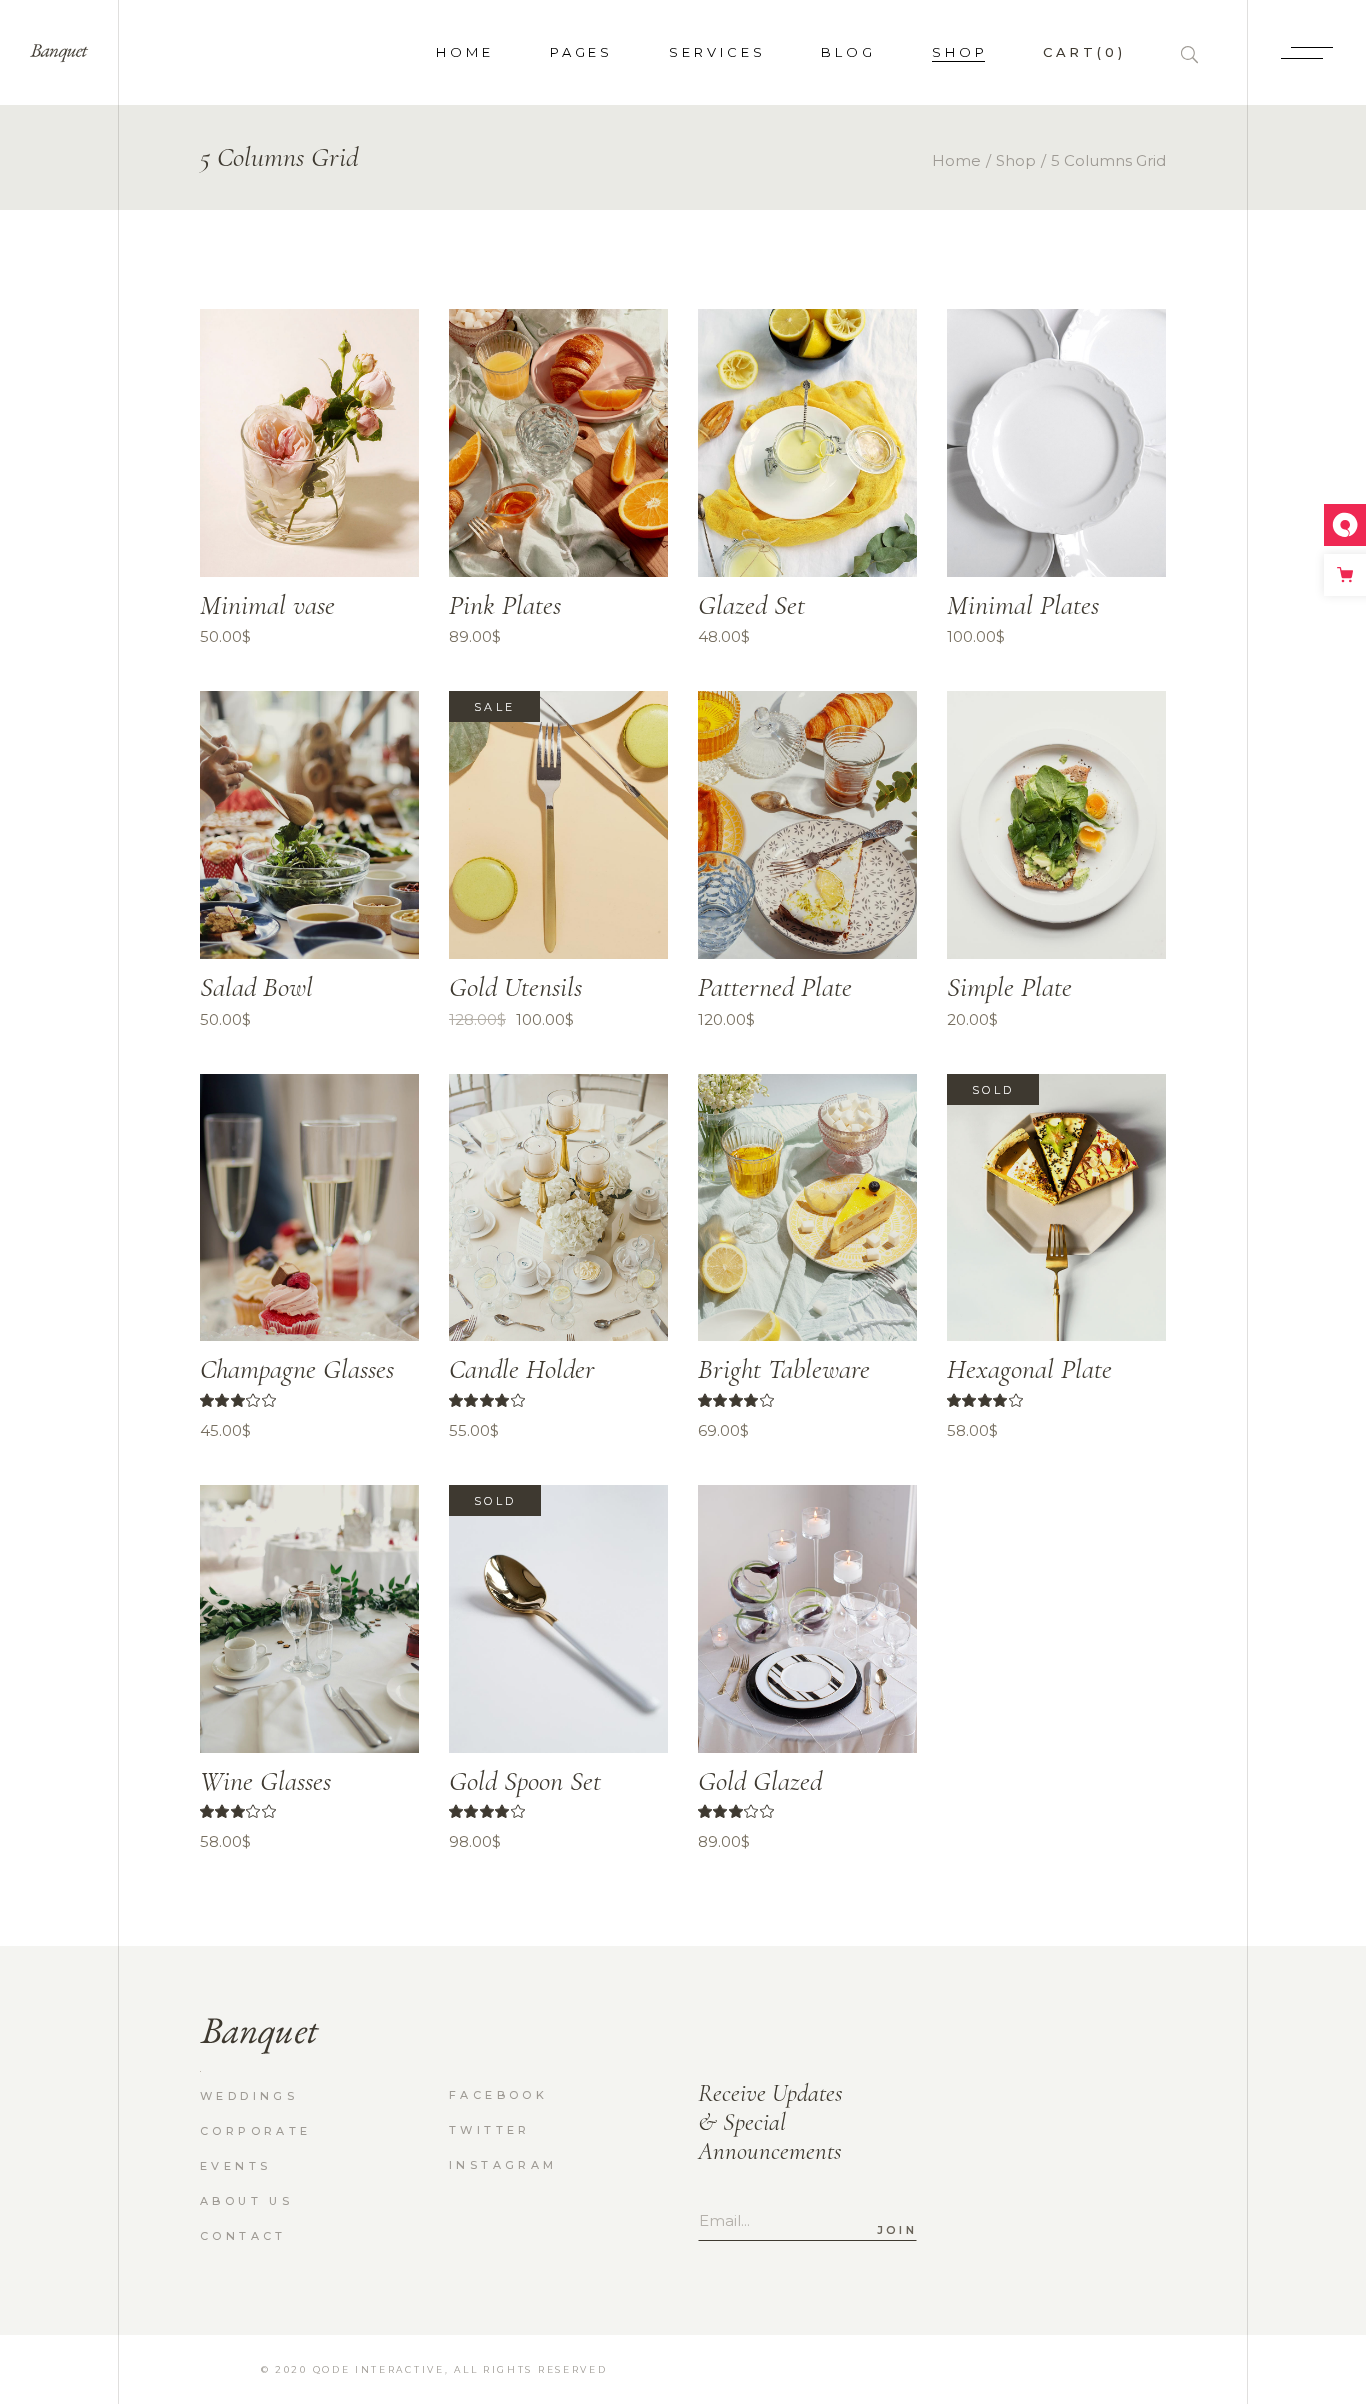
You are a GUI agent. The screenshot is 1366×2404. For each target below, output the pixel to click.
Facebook (498, 2095)
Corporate (256, 2131)
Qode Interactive (379, 2369)
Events (235, 2166)
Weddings (249, 2096)
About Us (246, 2201)
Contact (243, 2236)
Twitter (490, 2130)
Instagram (503, 2165)
